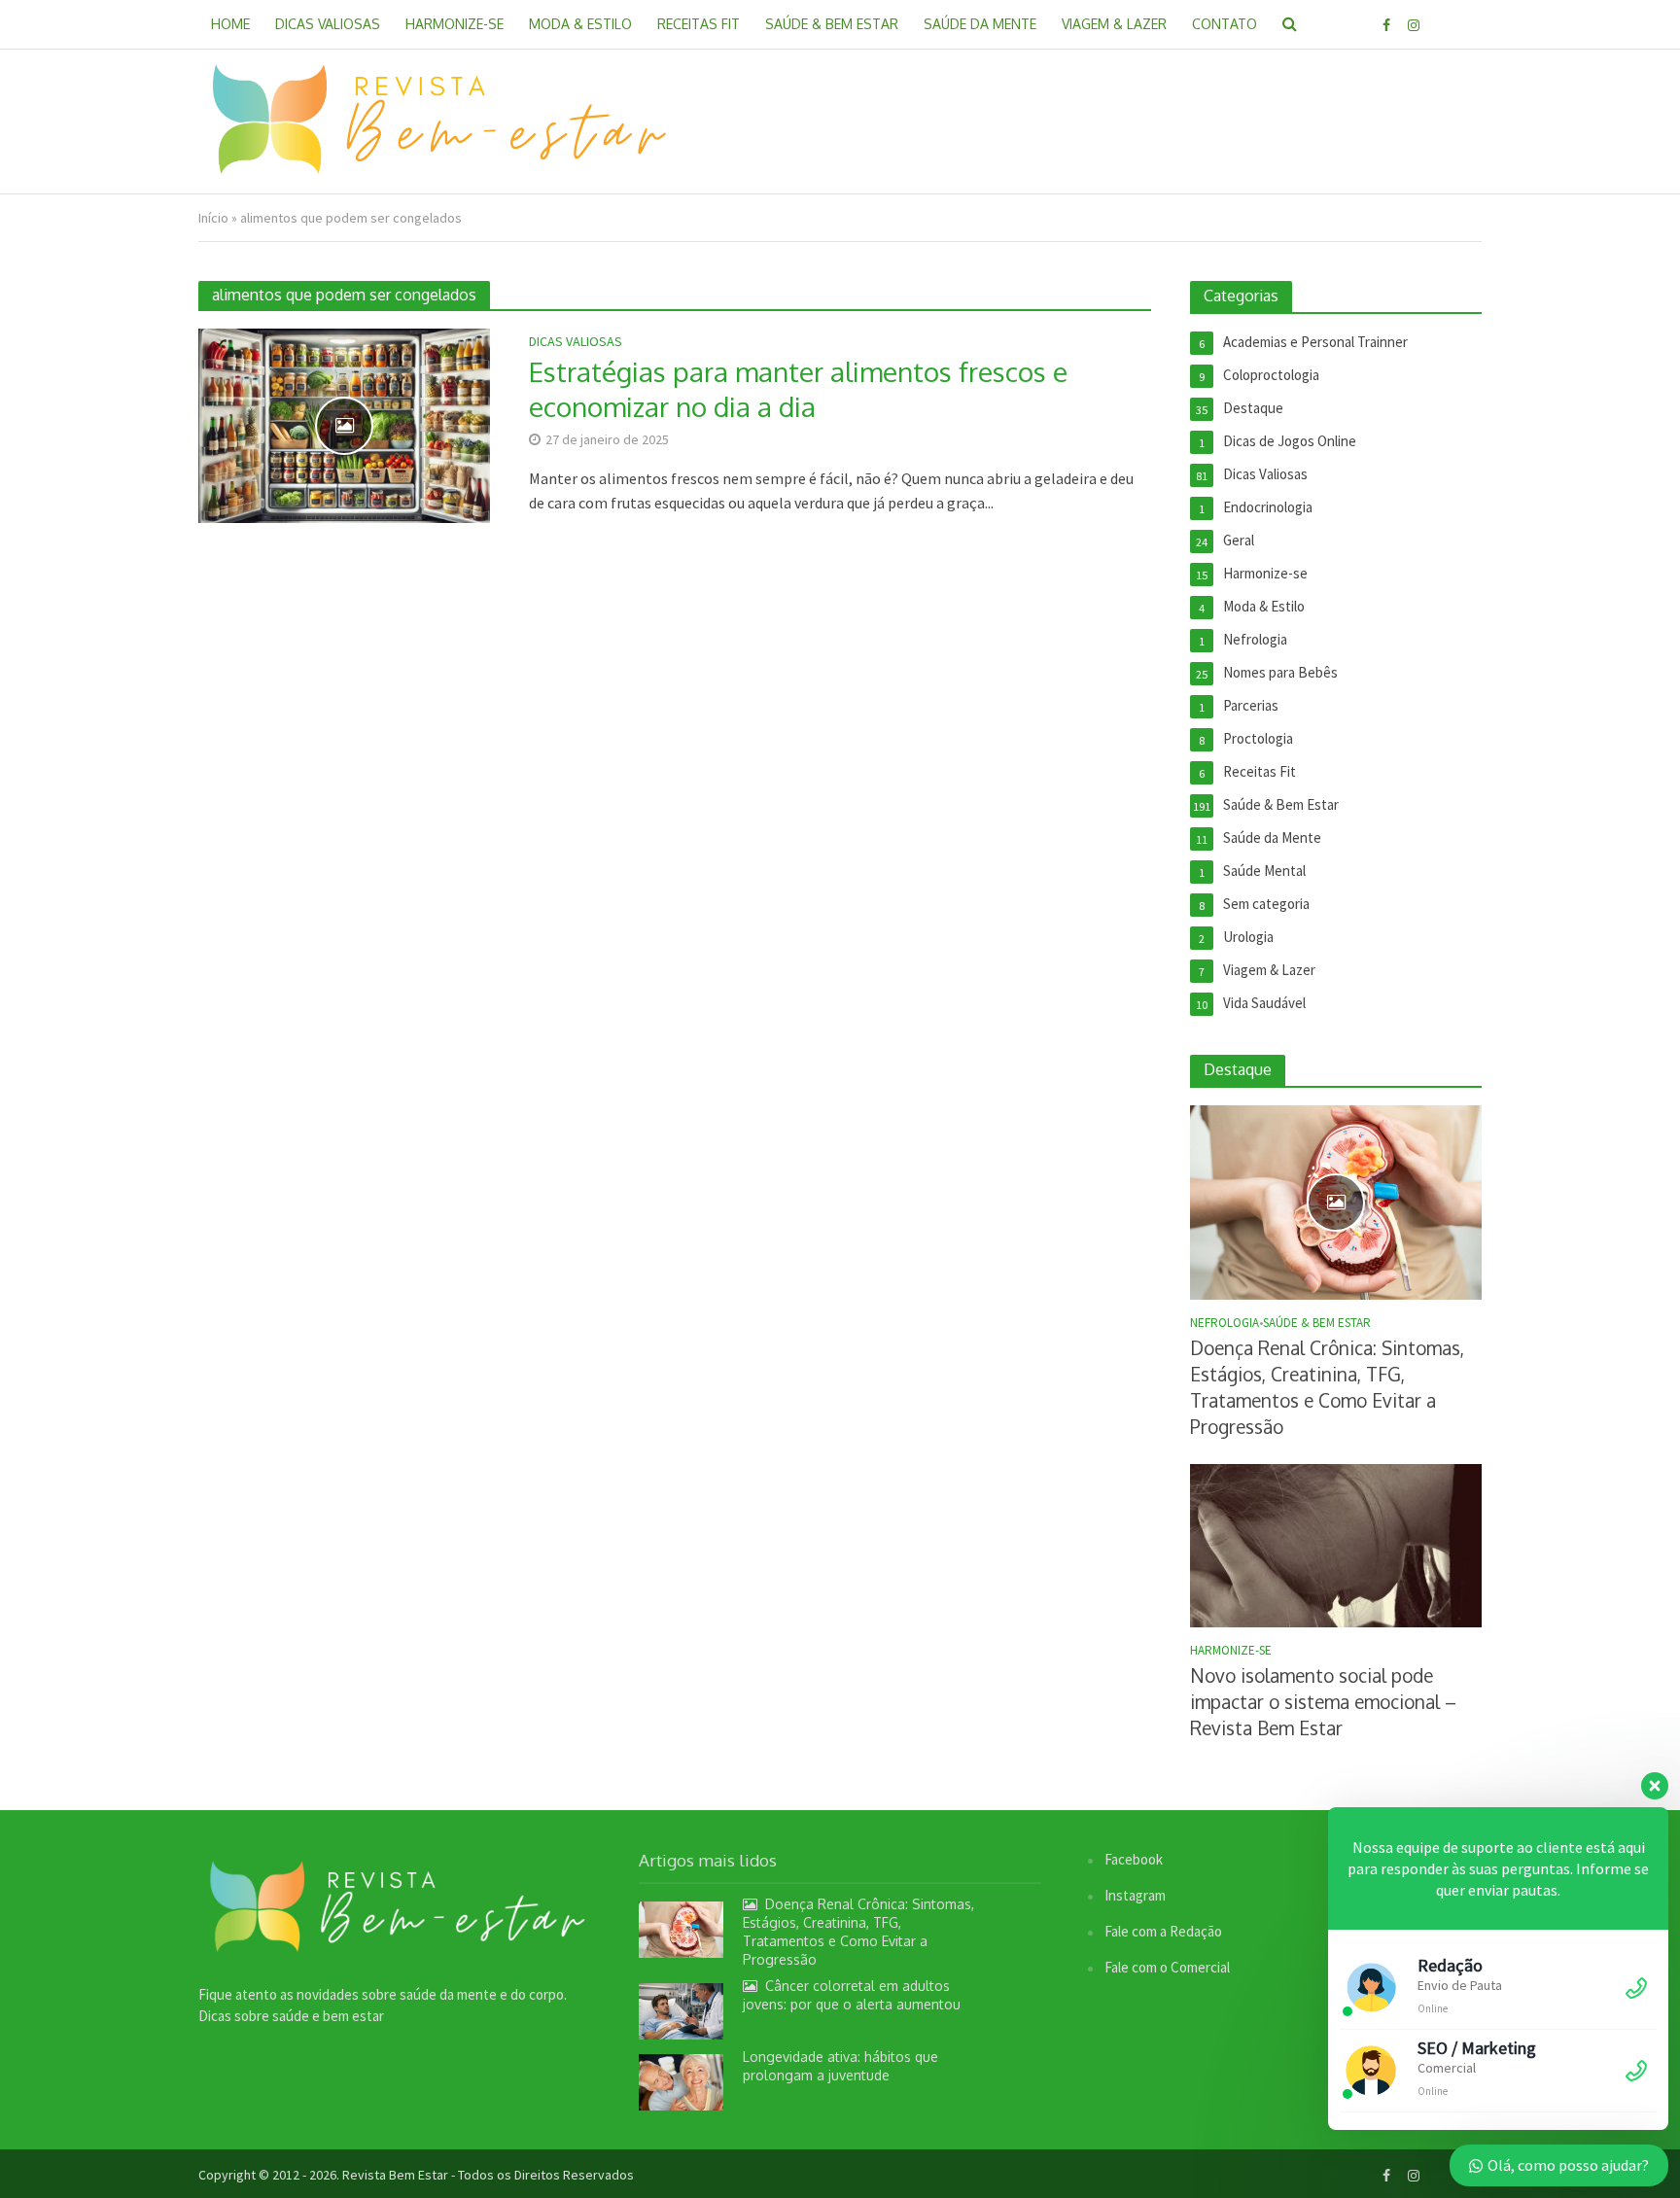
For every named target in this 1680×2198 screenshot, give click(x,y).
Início (213, 218)
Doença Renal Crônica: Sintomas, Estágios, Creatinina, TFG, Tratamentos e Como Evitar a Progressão (1327, 1387)
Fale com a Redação (1163, 1931)
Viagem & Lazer (1114, 24)
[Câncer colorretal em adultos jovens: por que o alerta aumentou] (681, 2010)
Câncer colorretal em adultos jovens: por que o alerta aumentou (852, 1995)
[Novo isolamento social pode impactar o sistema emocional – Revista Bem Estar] (1336, 1544)
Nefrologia (1225, 1323)
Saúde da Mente (980, 24)
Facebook (1134, 1859)
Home (230, 24)
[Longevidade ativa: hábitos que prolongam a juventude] (681, 2081)
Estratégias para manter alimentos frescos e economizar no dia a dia (798, 389)
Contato (1225, 24)
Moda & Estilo (580, 24)
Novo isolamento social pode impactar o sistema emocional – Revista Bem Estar (1323, 1701)
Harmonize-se (455, 24)
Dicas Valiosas (328, 24)
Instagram (1135, 1895)
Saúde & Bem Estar (832, 24)
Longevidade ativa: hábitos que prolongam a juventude (840, 2066)
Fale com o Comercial (1167, 1967)
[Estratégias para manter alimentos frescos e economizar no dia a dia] (344, 424)
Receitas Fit (699, 24)
